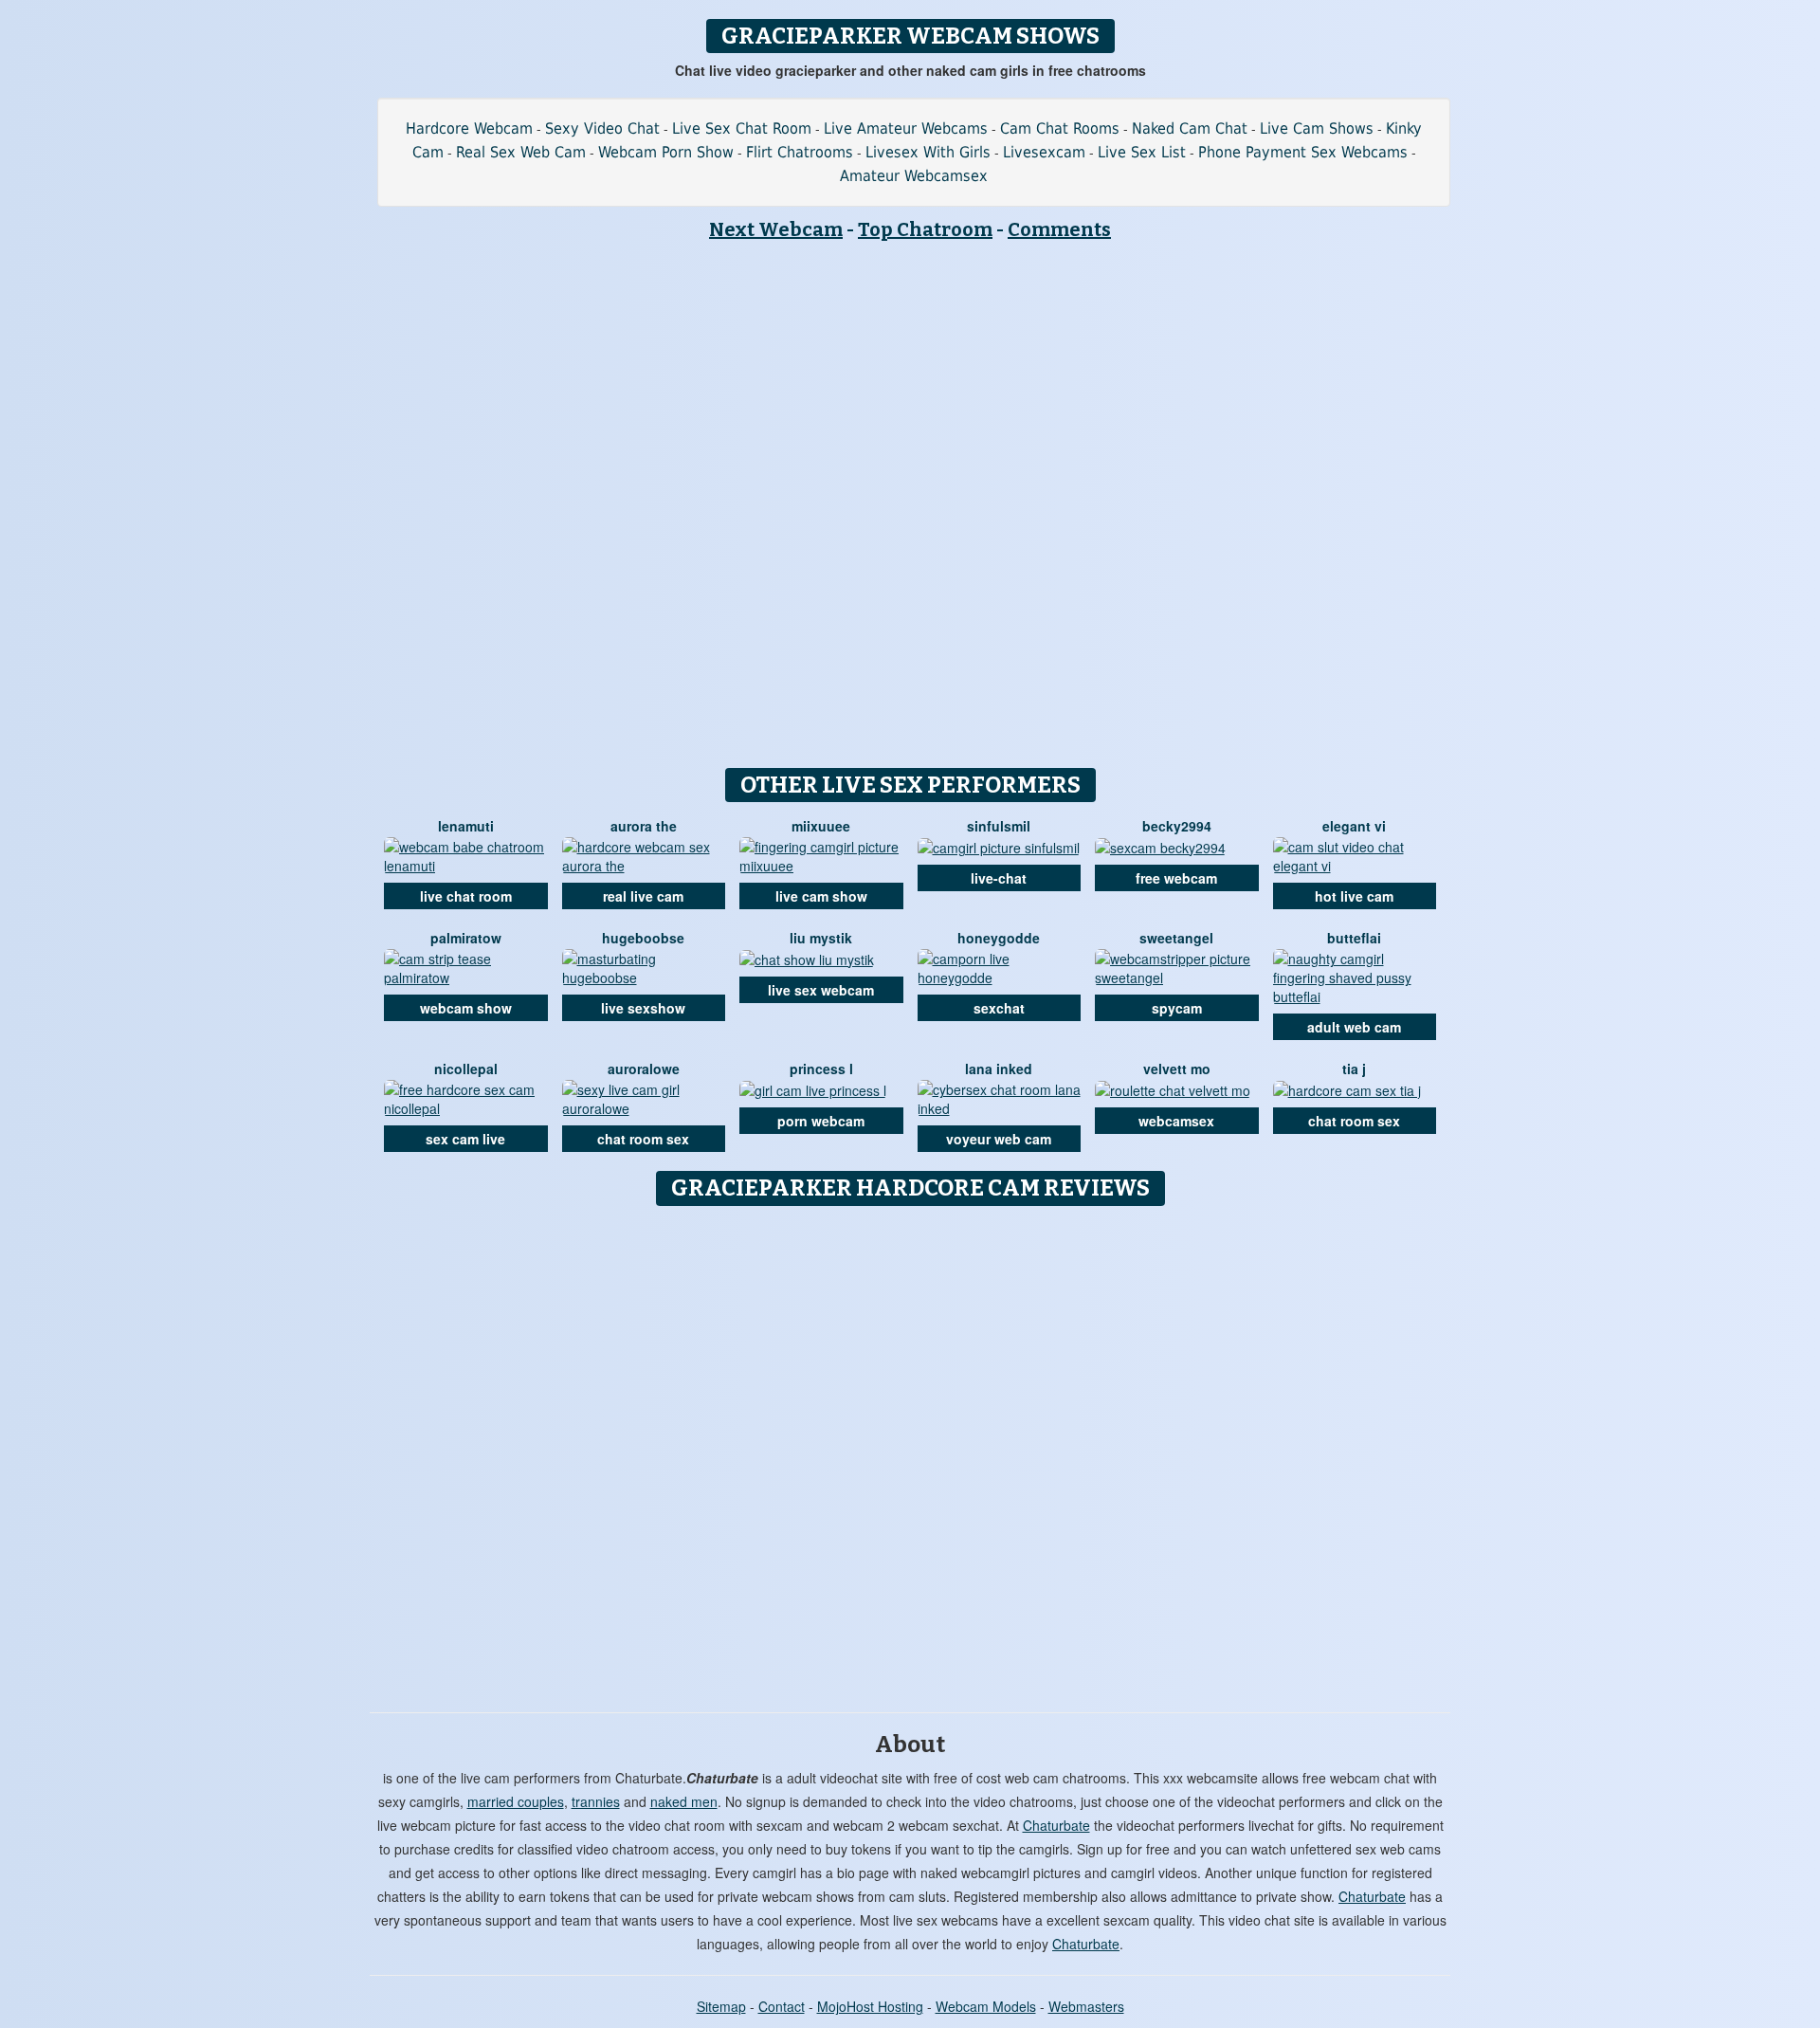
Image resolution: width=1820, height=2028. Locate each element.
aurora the (644, 826)
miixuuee (821, 826)
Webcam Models (986, 2006)
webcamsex (1176, 1121)
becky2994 (1177, 826)
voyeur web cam (999, 1139)
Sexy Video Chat (602, 128)
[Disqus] (910, 1452)
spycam (1177, 1008)
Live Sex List (1142, 152)
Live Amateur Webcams (906, 128)
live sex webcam (821, 990)
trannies (596, 1801)
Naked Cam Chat (1190, 128)
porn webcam (821, 1121)
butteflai (1354, 938)
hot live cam (1354, 896)
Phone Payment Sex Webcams (1303, 152)
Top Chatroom (925, 229)
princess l (821, 1069)
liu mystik (821, 938)
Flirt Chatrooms (800, 152)
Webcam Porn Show (666, 152)
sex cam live (465, 1139)
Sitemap (721, 2006)
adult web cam (1354, 1027)
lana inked (999, 1069)
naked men (684, 1801)
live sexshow (643, 1008)
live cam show (821, 896)
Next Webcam (776, 229)
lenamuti (466, 826)
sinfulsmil (999, 826)
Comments (1059, 229)
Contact (782, 2006)
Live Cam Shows (1317, 128)
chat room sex (643, 1139)
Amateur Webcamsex (914, 176)
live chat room (466, 896)
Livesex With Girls (928, 152)
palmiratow (466, 938)
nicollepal (466, 1069)
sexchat (999, 1008)
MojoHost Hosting (870, 2006)
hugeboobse (643, 938)
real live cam (643, 896)
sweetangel (1176, 938)
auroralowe (644, 1069)
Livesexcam (1044, 152)
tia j (1354, 1069)
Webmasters (1086, 2006)
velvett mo (1177, 1069)
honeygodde (999, 938)
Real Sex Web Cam (521, 152)
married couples (516, 1801)
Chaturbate (1056, 1825)
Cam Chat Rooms (1060, 128)
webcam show (466, 1008)
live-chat (999, 878)
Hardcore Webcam (469, 128)
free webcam (1176, 878)
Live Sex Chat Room (742, 128)
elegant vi (1354, 826)
